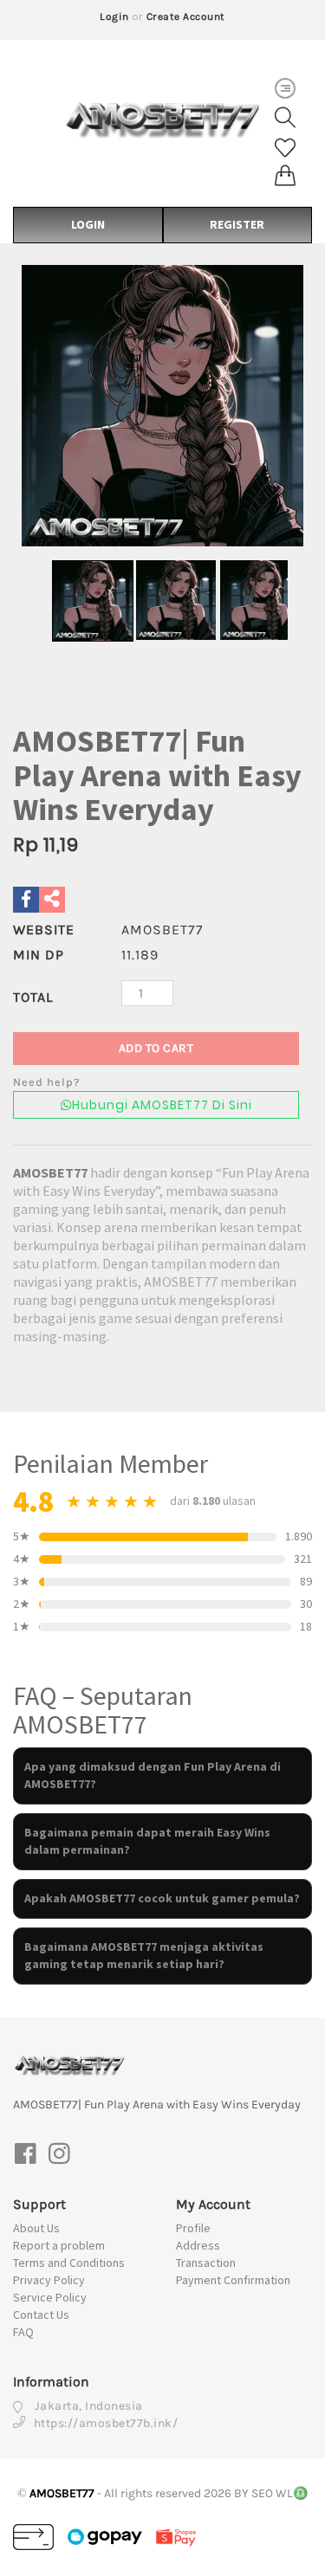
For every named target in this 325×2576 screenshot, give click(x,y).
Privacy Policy (49, 2280)
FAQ (23, 2332)
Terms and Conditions (69, 2263)
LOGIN (88, 224)
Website (44, 930)
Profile (193, 2228)
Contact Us (41, 2315)
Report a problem (59, 2245)
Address (198, 2245)
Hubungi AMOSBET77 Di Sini (162, 1105)
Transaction (206, 2263)
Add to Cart (156, 1048)
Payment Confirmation (233, 2280)
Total (33, 997)
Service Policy (50, 2297)
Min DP (39, 955)
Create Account (186, 16)
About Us (36, 2228)
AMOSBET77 (50, 1172)
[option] (162, 406)
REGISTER (237, 224)
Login (114, 16)
